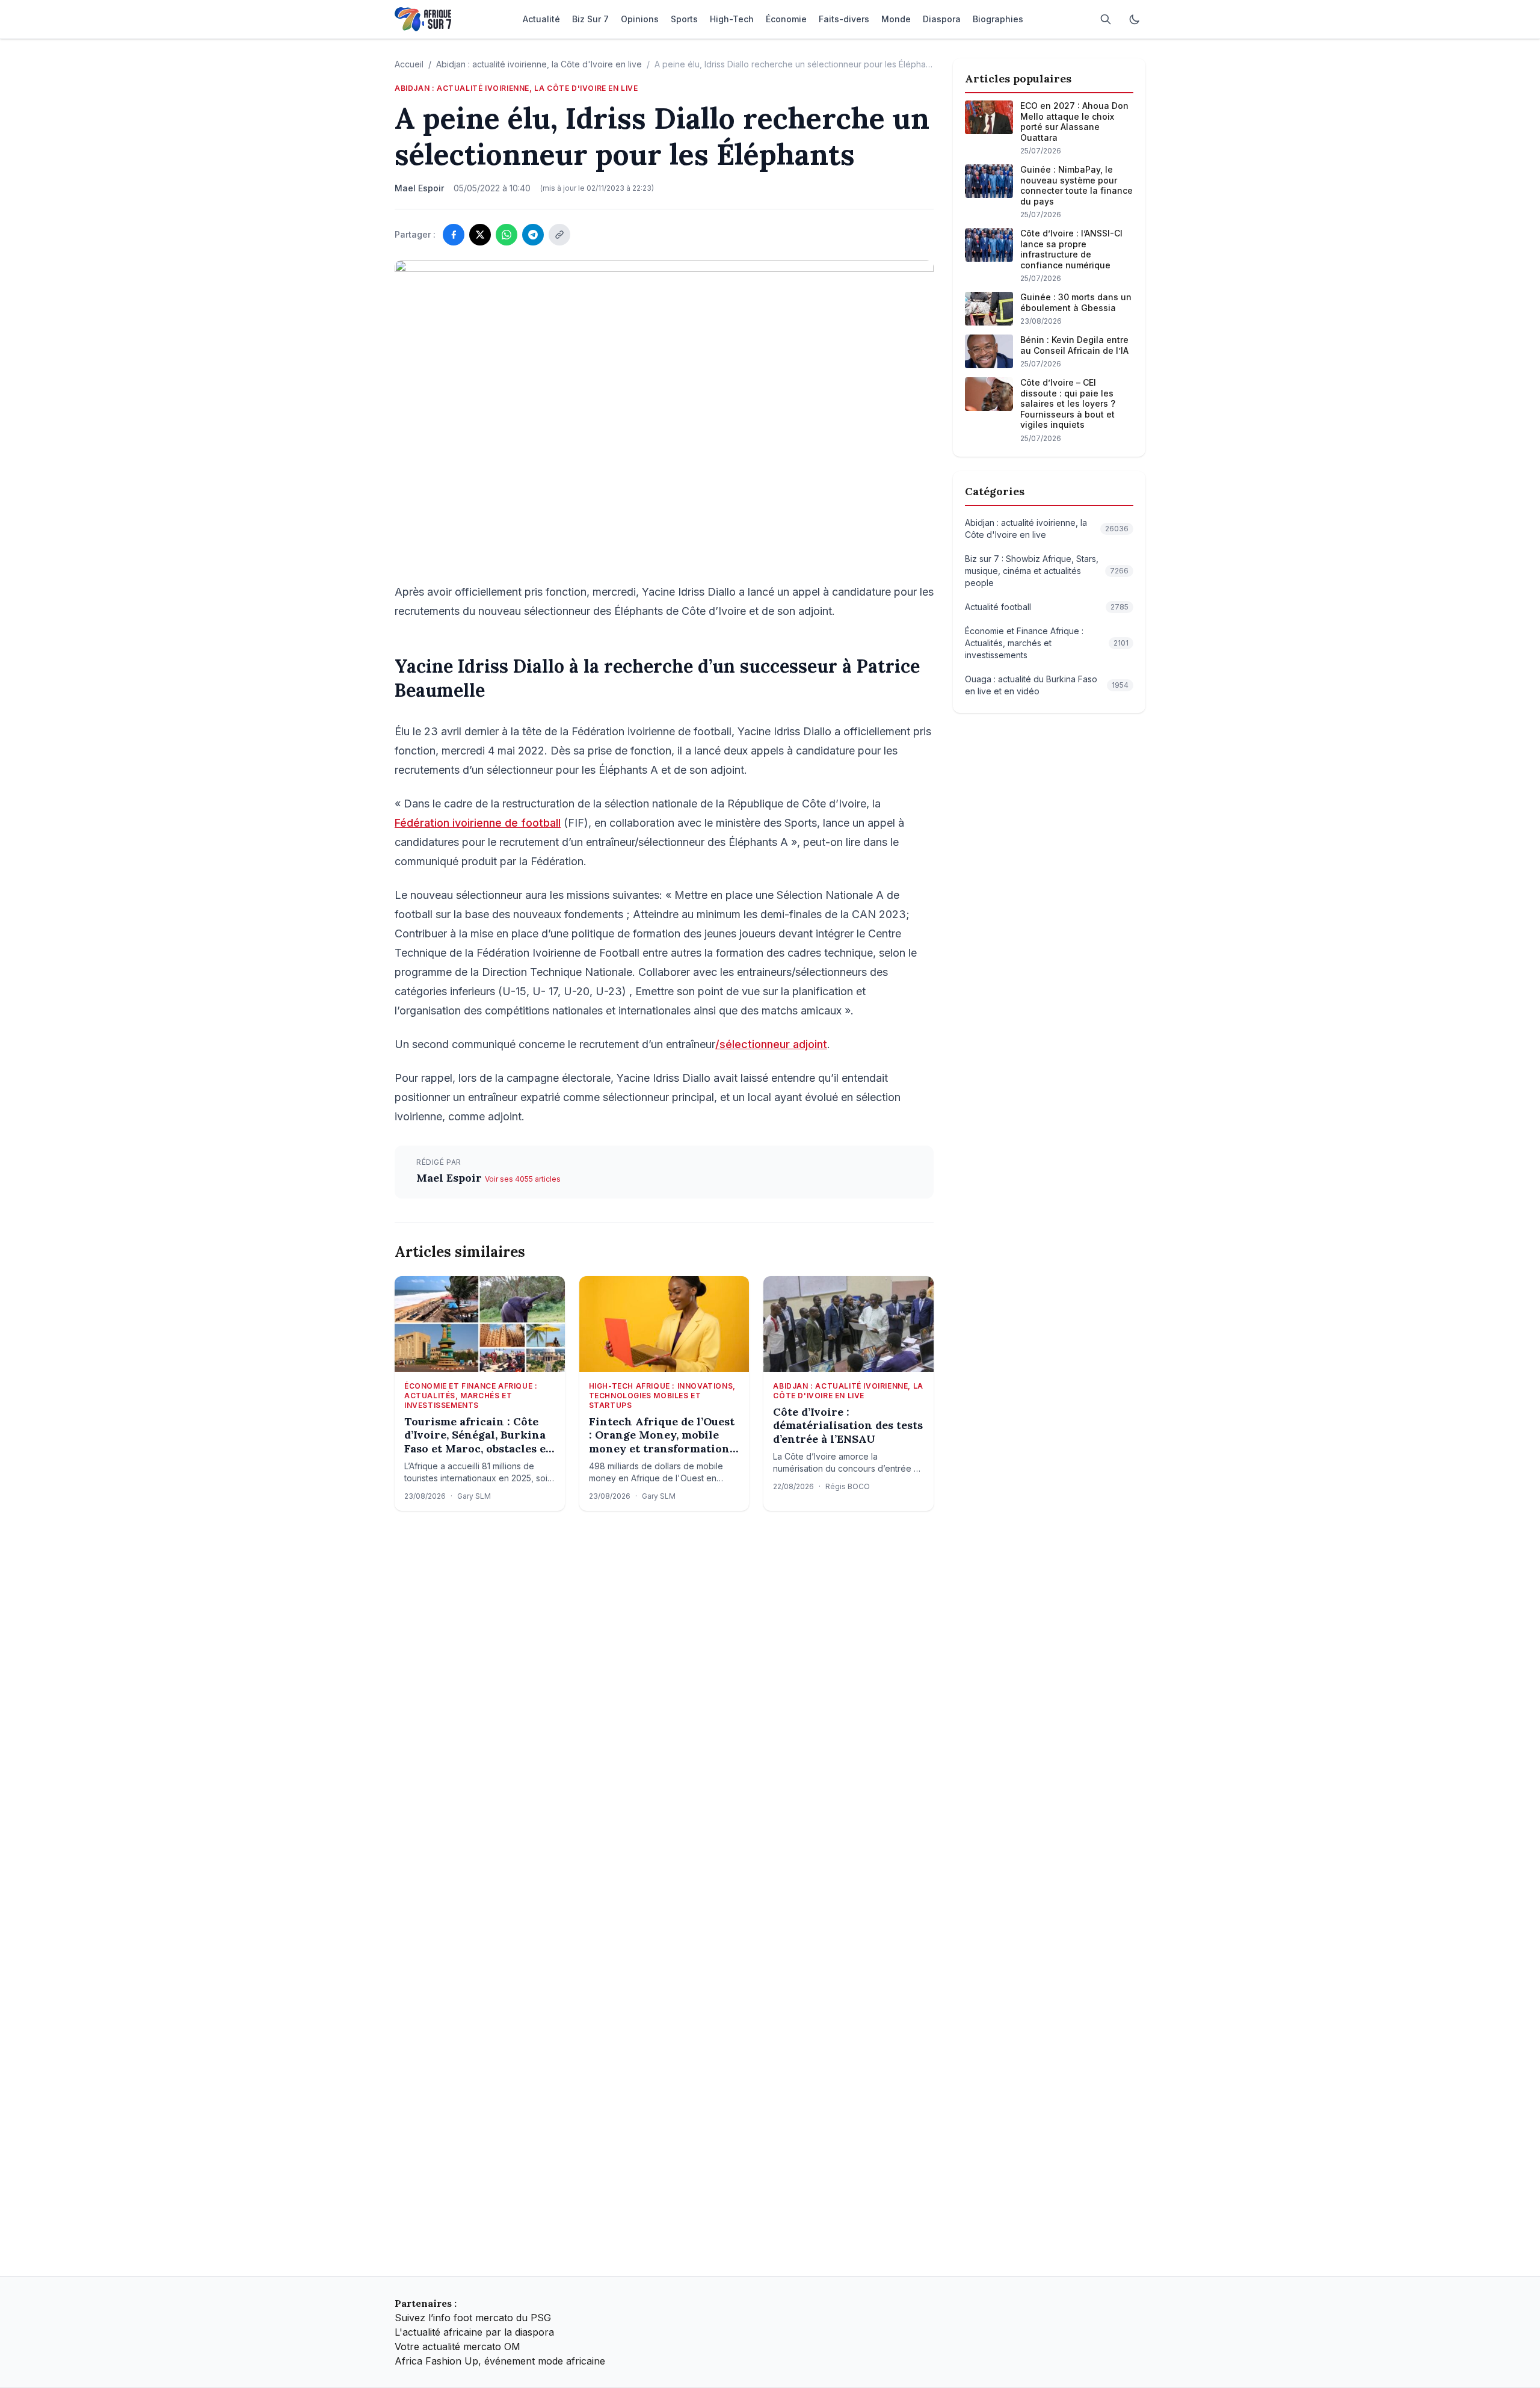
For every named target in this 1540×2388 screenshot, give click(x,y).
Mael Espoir (451, 1178)
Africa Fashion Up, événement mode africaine (500, 2361)
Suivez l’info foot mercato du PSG (473, 2318)
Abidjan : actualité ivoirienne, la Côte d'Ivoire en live (539, 64)
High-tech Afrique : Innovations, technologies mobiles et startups (662, 1396)
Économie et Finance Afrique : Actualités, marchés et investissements (471, 1396)
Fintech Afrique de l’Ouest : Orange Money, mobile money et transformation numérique (662, 1436)
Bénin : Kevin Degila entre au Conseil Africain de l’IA (1074, 345)
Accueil (409, 64)
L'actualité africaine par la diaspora (474, 2332)
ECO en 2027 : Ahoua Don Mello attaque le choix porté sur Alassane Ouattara (1074, 122)
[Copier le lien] (559, 235)
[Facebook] (454, 235)
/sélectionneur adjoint (771, 1044)
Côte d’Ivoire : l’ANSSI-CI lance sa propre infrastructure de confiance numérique (1071, 249)
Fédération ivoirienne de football (478, 823)
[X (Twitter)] (480, 235)
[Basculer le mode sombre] (1135, 19)
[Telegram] (533, 235)
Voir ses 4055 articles (523, 1179)
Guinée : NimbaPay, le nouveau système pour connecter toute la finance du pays (1076, 185)
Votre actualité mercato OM (457, 2346)
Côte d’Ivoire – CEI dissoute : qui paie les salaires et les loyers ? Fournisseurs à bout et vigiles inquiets (1068, 403)
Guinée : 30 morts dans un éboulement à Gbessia (1076, 302)
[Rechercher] (1106, 19)
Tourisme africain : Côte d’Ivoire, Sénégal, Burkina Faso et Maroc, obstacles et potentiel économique (477, 1436)
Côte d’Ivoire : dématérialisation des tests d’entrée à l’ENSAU (848, 1426)
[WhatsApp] (507, 235)
